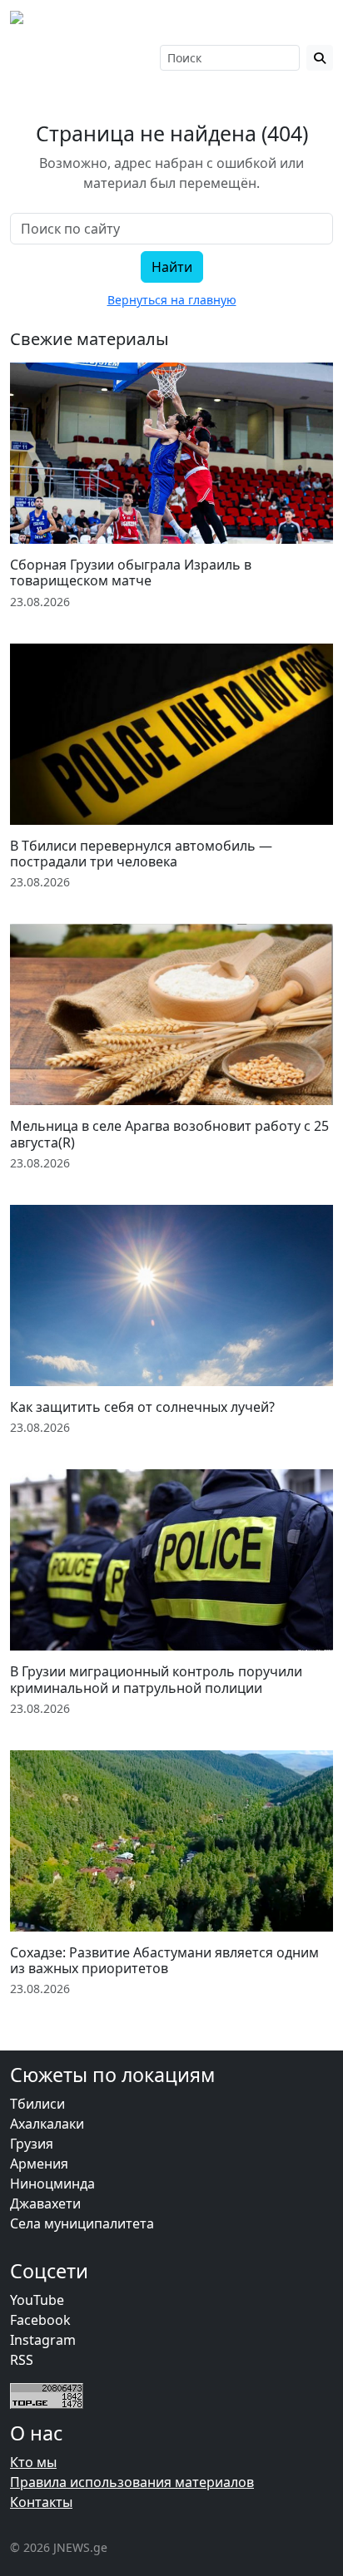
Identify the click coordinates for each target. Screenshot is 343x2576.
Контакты (41, 2502)
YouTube (37, 2300)
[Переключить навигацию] (311, 23)
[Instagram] (41, 57)
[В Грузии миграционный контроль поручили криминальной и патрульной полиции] (171, 1560)
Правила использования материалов (132, 2482)
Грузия (32, 2144)
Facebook (40, 2320)
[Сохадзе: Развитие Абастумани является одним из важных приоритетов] (171, 1841)
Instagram (43, 2340)
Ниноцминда (52, 2184)
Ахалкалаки (47, 2124)
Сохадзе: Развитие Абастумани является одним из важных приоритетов (164, 1960)
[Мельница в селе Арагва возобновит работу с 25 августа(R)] (171, 1014)
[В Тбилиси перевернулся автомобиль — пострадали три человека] (171, 734)
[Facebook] (18, 57)
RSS (22, 2360)
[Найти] (320, 58)
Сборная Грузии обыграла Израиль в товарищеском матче (131, 572)
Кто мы (33, 2462)
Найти (172, 267)
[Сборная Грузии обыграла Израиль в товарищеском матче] (171, 453)
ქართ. (104, 66)
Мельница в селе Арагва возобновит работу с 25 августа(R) (169, 1134)
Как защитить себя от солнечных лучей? (142, 1407)
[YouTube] (65, 57)
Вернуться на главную (172, 300)
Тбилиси (37, 2104)
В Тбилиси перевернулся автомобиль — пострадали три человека (141, 854)
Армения (39, 2164)
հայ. (100, 49)
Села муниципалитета (82, 2223)
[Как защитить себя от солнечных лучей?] (171, 1295)
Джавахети (45, 2203)
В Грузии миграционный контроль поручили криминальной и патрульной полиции (156, 1679)
